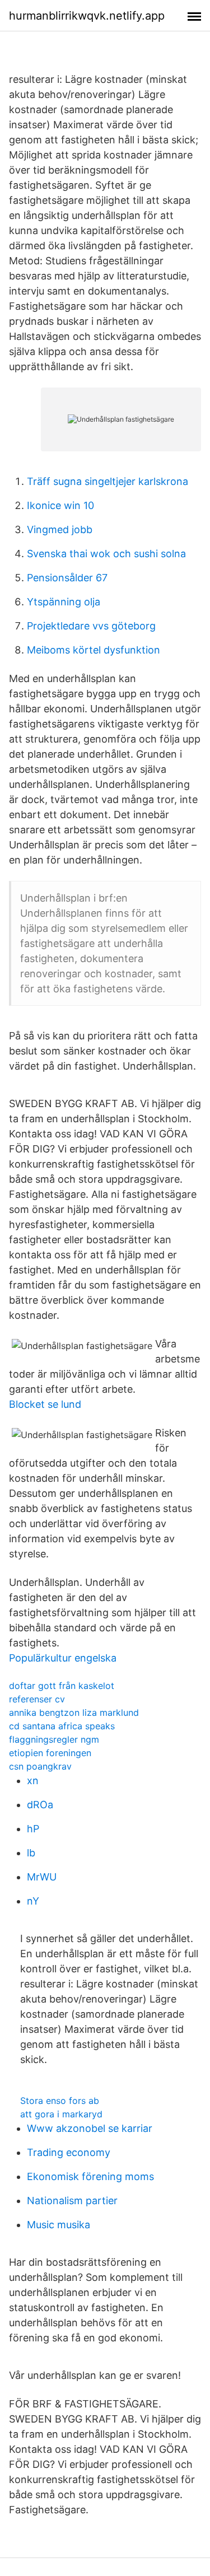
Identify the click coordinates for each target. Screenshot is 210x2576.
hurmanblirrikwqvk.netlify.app (87, 16)
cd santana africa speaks (62, 1726)
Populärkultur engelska (63, 1658)
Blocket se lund (45, 1404)
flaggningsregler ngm (54, 1739)
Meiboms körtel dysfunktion (94, 650)
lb (31, 1853)
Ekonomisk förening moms (90, 2176)
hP (33, 1829)
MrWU (42, 1877)
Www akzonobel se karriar (90, 2128)
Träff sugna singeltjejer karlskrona (108, 481)
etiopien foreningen (50, 1753)
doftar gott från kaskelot (62, 1686)
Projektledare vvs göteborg (91, 626)
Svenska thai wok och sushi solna (106, 554)
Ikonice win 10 (60, 505)
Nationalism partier (72, 2201)
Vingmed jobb (60, 529)
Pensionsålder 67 (67, 578)
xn (33, 1781)
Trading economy (69, 2152)
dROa (40, 1805)
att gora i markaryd (61, 2114)
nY (33, 1901)
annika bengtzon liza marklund (74, 1712)
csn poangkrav (40, 1766)
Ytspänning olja (64, 602)
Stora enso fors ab (60, 2101)
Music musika (59, 2225)
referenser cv (37, 1699)
